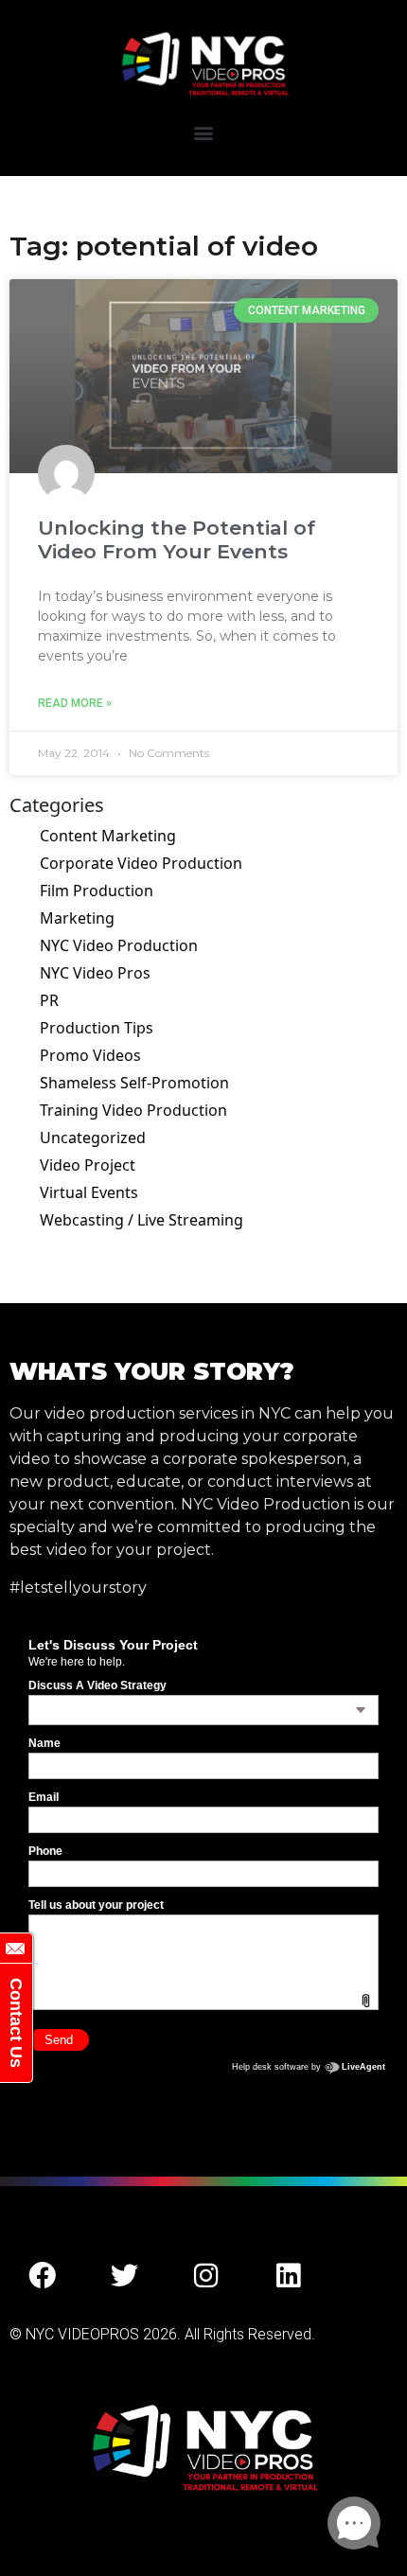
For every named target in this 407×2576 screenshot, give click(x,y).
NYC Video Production (119, 945)
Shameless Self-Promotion (134, 1083)
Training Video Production (133, 1110)
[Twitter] (125, 2276)
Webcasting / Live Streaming (142, 1220)
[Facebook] (43, 2276)
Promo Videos (90, 1055)
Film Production (97, 891)
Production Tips (97, 1028)
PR (49, 1000)
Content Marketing (108, 836)
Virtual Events (89, 1192)
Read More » (75, 703)
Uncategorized (93, 1138)
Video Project (88, 1165)
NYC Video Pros (95, 973)
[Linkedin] (289, 2276)
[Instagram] (206, 2276)
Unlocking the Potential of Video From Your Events (177, 539)
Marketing (77, 918)
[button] (204, 132)
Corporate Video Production (141, 863)
